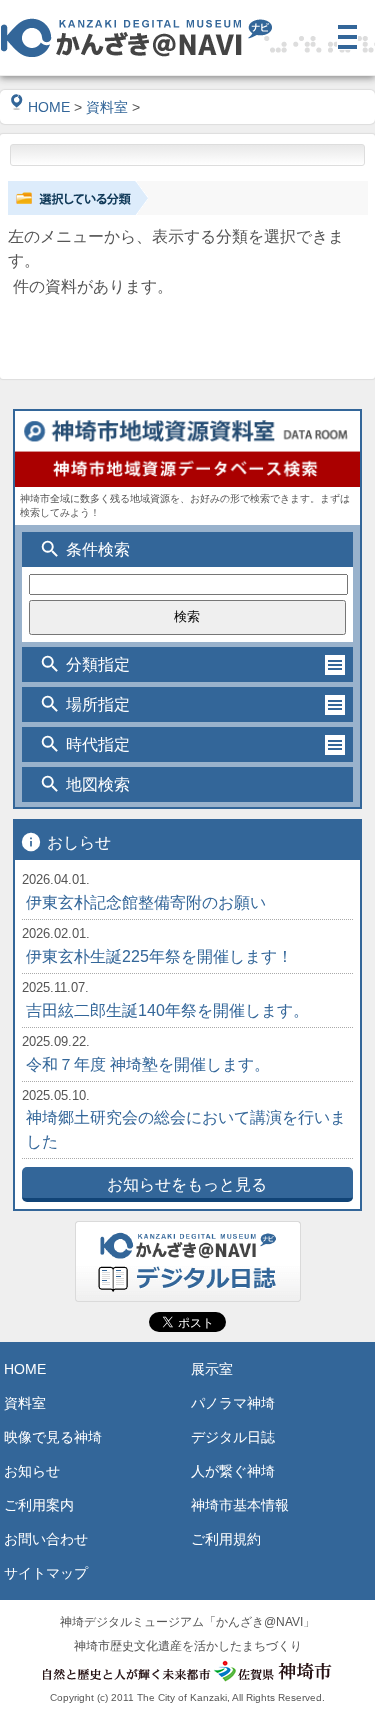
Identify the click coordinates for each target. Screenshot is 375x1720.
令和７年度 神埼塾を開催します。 (148, 1064)
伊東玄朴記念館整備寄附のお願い (146, 902)
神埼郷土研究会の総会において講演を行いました (186, 1129)
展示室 (212, 1369)
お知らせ (32, 1471)
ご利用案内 (39, 1505)
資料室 (107, 107)
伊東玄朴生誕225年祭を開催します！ (159, 956)
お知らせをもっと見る (187, 1184)
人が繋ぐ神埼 (233, 1471)
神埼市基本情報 (240, 1505)
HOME (49, 107)
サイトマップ (46, 1573)
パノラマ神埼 (233, 1403)
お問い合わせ (46, 1539)
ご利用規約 (226, 1539)
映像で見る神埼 (53, 1437)
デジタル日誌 (233, 1437)
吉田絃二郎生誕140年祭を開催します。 (167, 1010)
